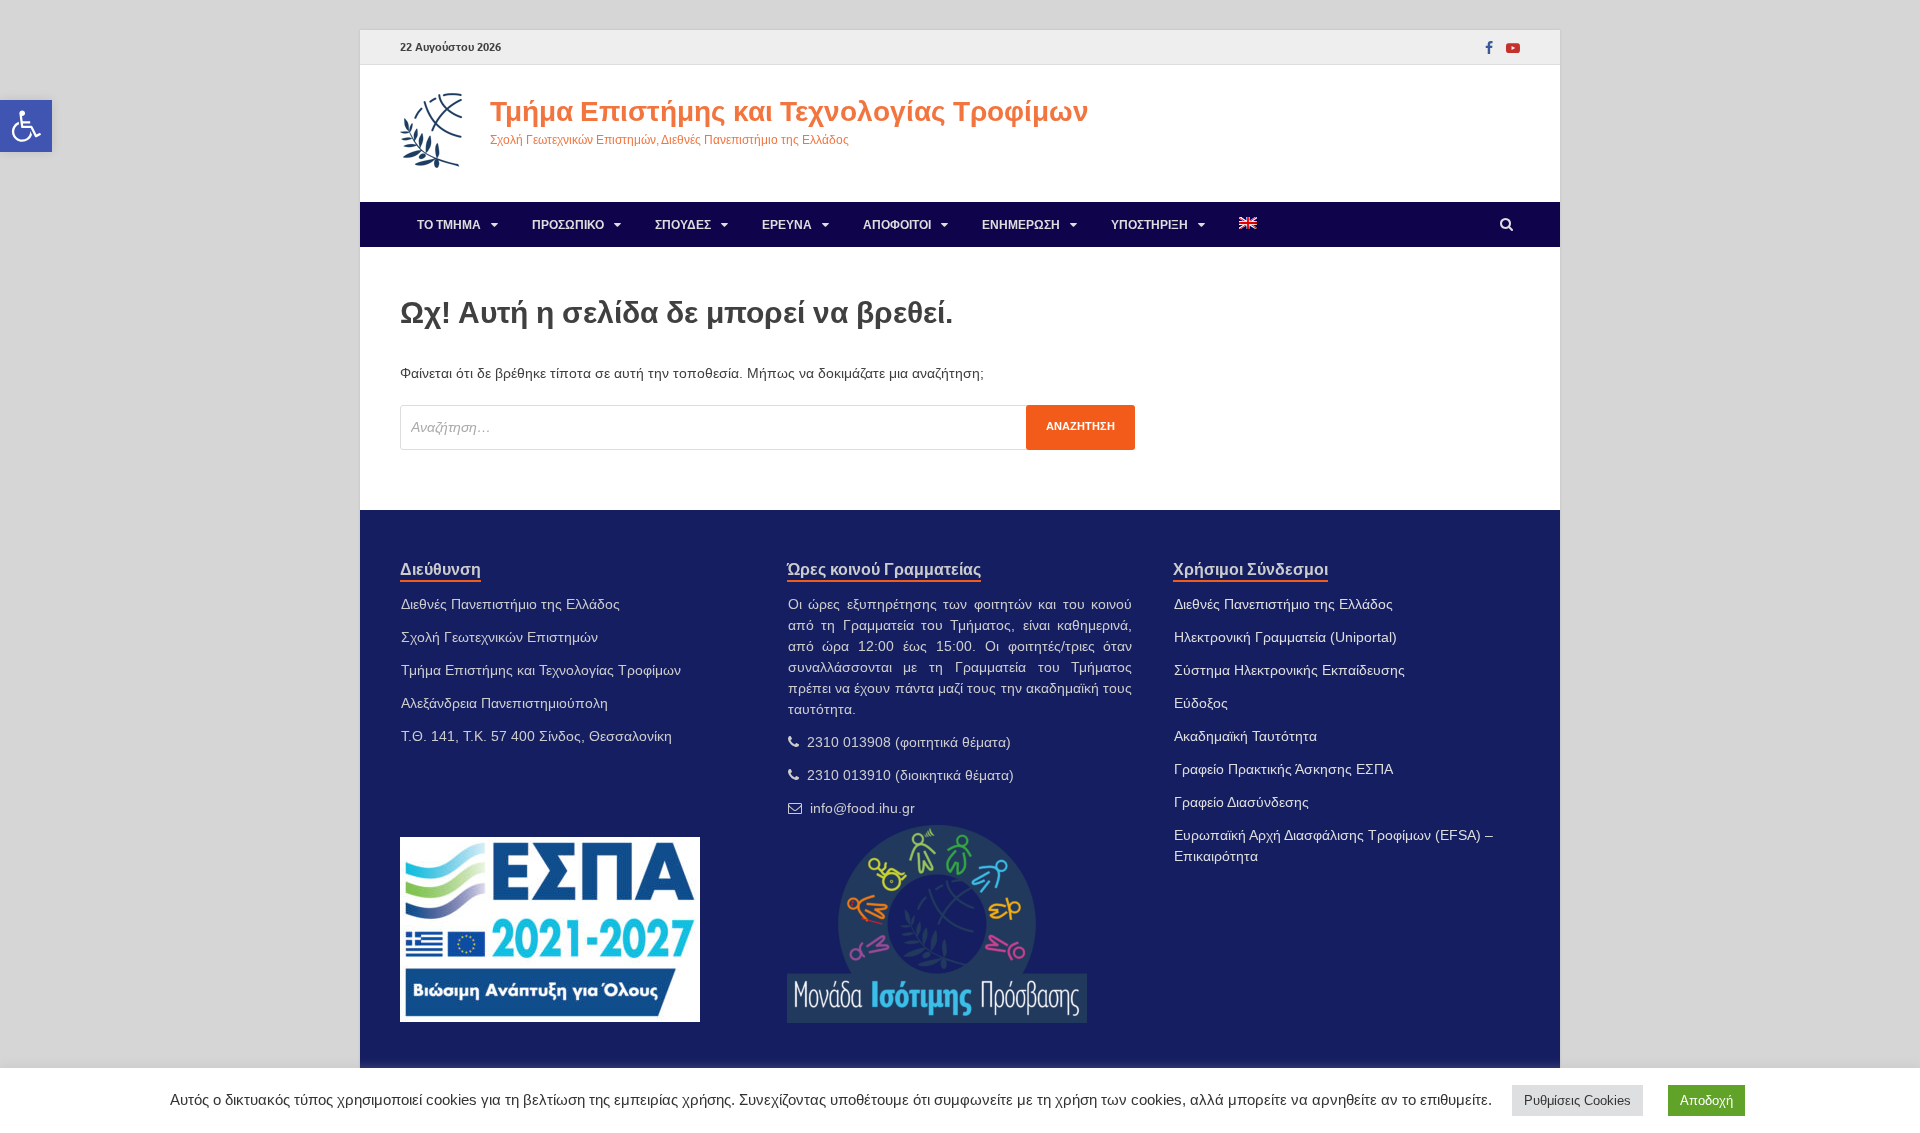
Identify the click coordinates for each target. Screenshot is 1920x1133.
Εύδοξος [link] (1201, 703)
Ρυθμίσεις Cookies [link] (1577, 1100)
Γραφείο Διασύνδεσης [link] (1241, 802)
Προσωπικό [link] (568, 224)
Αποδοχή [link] (1706, 1100)
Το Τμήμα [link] (449, 224)
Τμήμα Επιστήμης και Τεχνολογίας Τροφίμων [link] (789, 110)
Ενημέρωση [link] (1021, 224)
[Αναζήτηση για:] (767, 427)
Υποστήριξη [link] (1149, 224)
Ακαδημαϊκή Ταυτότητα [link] (1245, 736)
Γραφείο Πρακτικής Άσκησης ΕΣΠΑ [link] (1283, 769)
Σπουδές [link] (683, 224)
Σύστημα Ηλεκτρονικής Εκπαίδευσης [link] (1289, 670)
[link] (26, 126)
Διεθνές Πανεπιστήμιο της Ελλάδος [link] (1283, 604)
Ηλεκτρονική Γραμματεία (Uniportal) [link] (1285, 637)
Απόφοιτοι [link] (897, 224)
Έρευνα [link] (787, 224)
